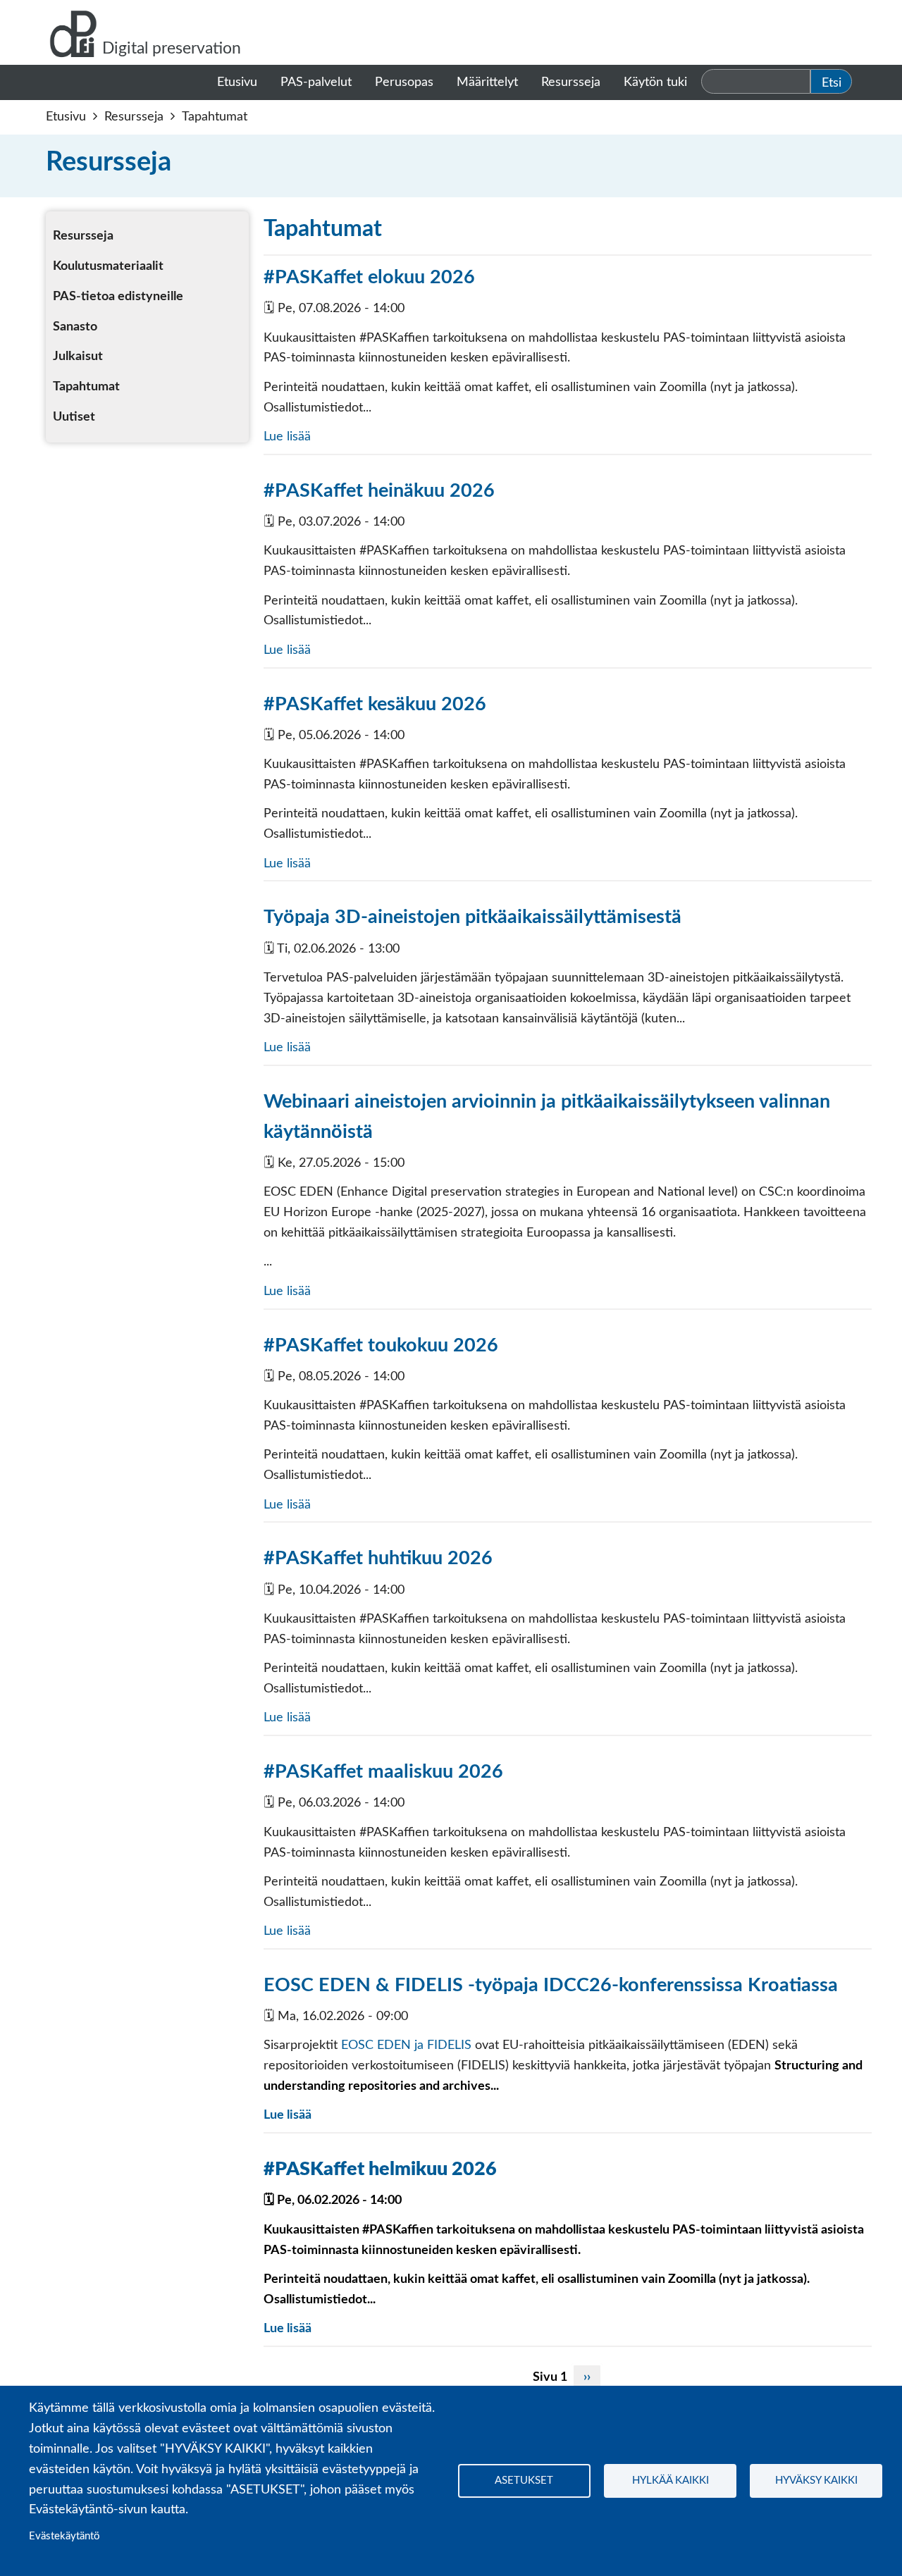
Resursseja (571, 82)
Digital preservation (172, 49)
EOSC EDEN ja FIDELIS (406, 2045)
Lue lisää (287, 437)
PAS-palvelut (316, 82)
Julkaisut (78, 357)
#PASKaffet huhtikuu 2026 (378, 1558)
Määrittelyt (487, 82)
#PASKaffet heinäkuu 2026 (379, 491)
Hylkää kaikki (671, 2481)
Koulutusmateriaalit (108, 266)
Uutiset (74, 417)
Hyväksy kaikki (816, 2481)
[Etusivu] (74, 32)
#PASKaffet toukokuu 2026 (381, 1345)
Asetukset (524, 2481)
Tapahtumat (86, 387)
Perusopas (404, 82)
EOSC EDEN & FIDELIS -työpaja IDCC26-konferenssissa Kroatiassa (551, 1985)
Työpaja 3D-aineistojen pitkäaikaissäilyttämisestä (472, 917)
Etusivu (237, 82)
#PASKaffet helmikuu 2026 (380, 2169)
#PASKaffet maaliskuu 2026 (383, 1772)
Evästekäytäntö (64, 2536)
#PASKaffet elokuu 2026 (369, 277)
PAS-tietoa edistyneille (118, 297)
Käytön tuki (655, 82)
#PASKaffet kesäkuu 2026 (375, 704)
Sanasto (75, 327)
